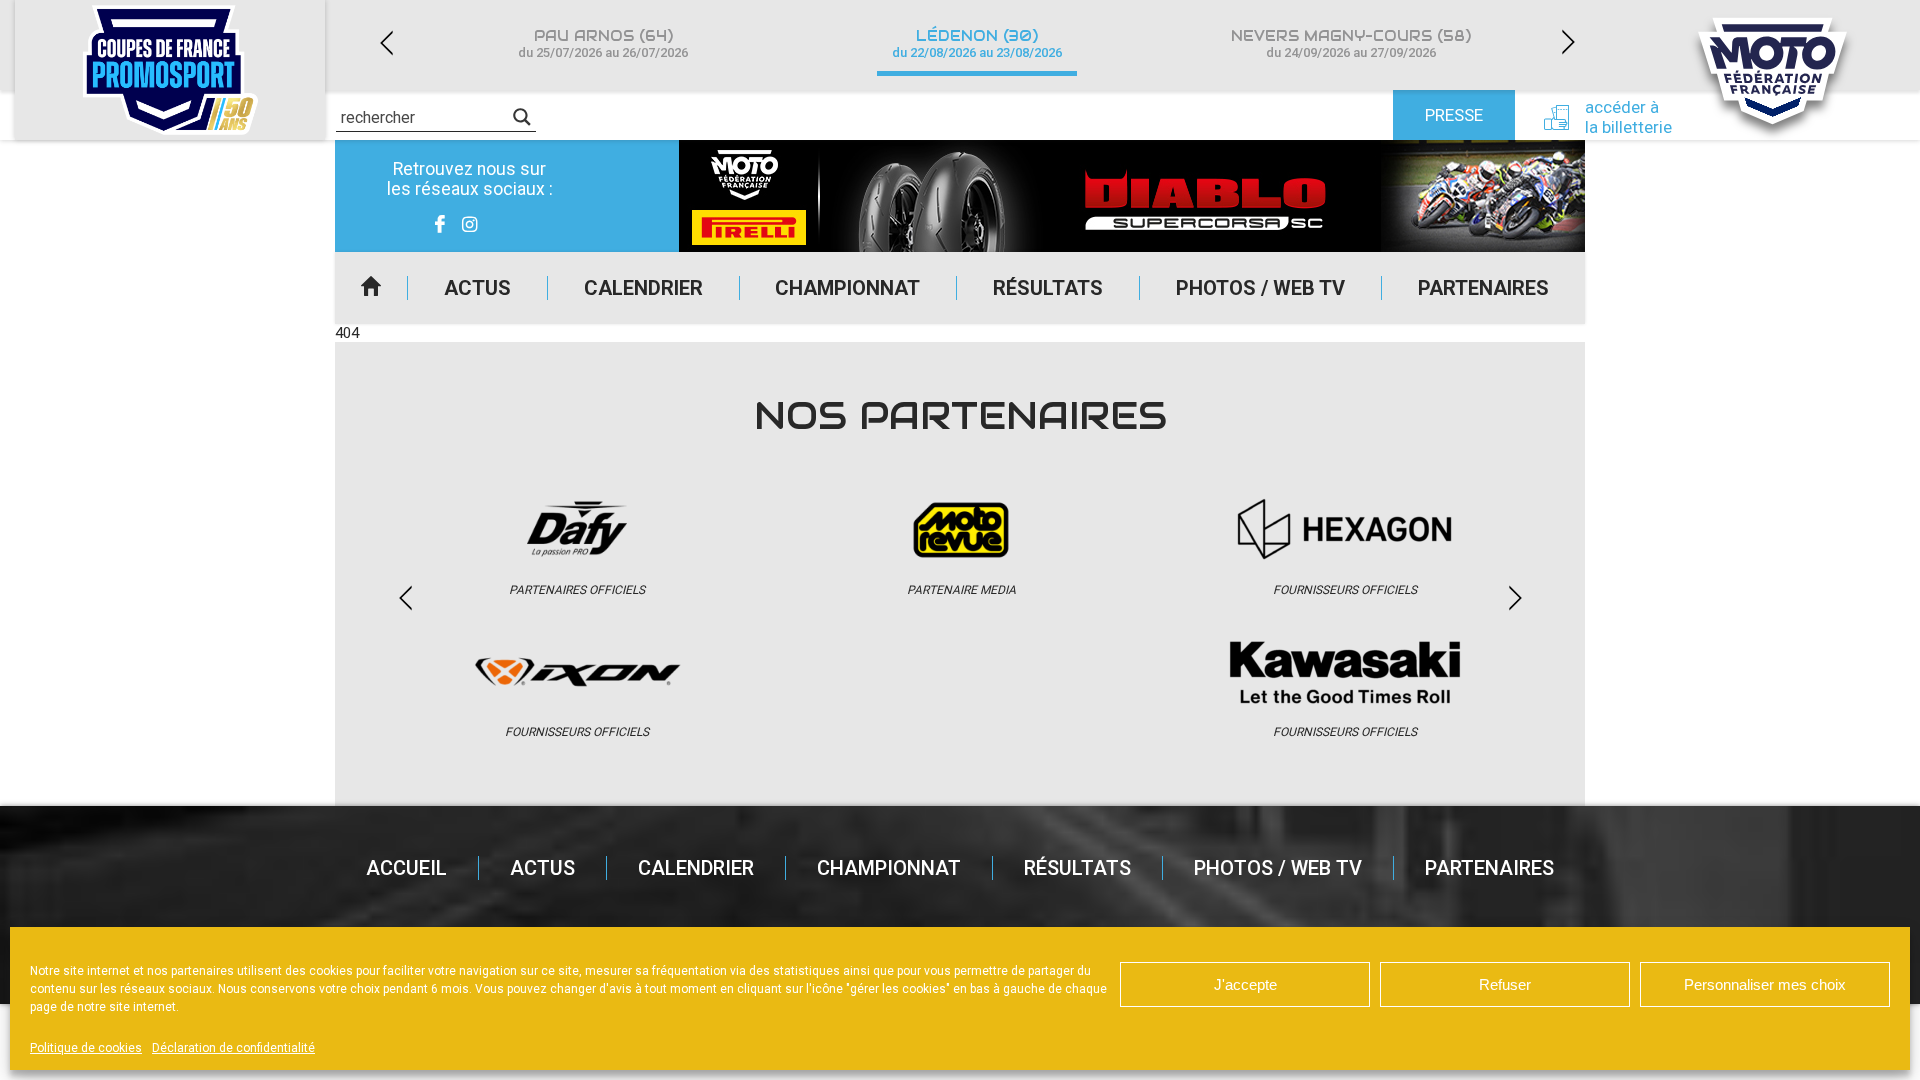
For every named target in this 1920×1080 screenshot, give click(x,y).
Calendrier (643, 288)
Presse (1454, 115)
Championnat (847, 288)
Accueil (371, 288)
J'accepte (1245, 984)
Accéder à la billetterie (1628, 117)
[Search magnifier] (522, 117)
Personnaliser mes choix (1765, 984)
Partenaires (1483, 288)
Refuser (1505, 984)
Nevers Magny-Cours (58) (1351, 43)
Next (1568, 42)
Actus (477, 288)
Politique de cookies (86, 1048)
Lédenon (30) (977, 43)
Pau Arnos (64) (603, 43)
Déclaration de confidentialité (233, 1048)
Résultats (1048, 288)
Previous (386, 42)
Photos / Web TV (1260, 288)
